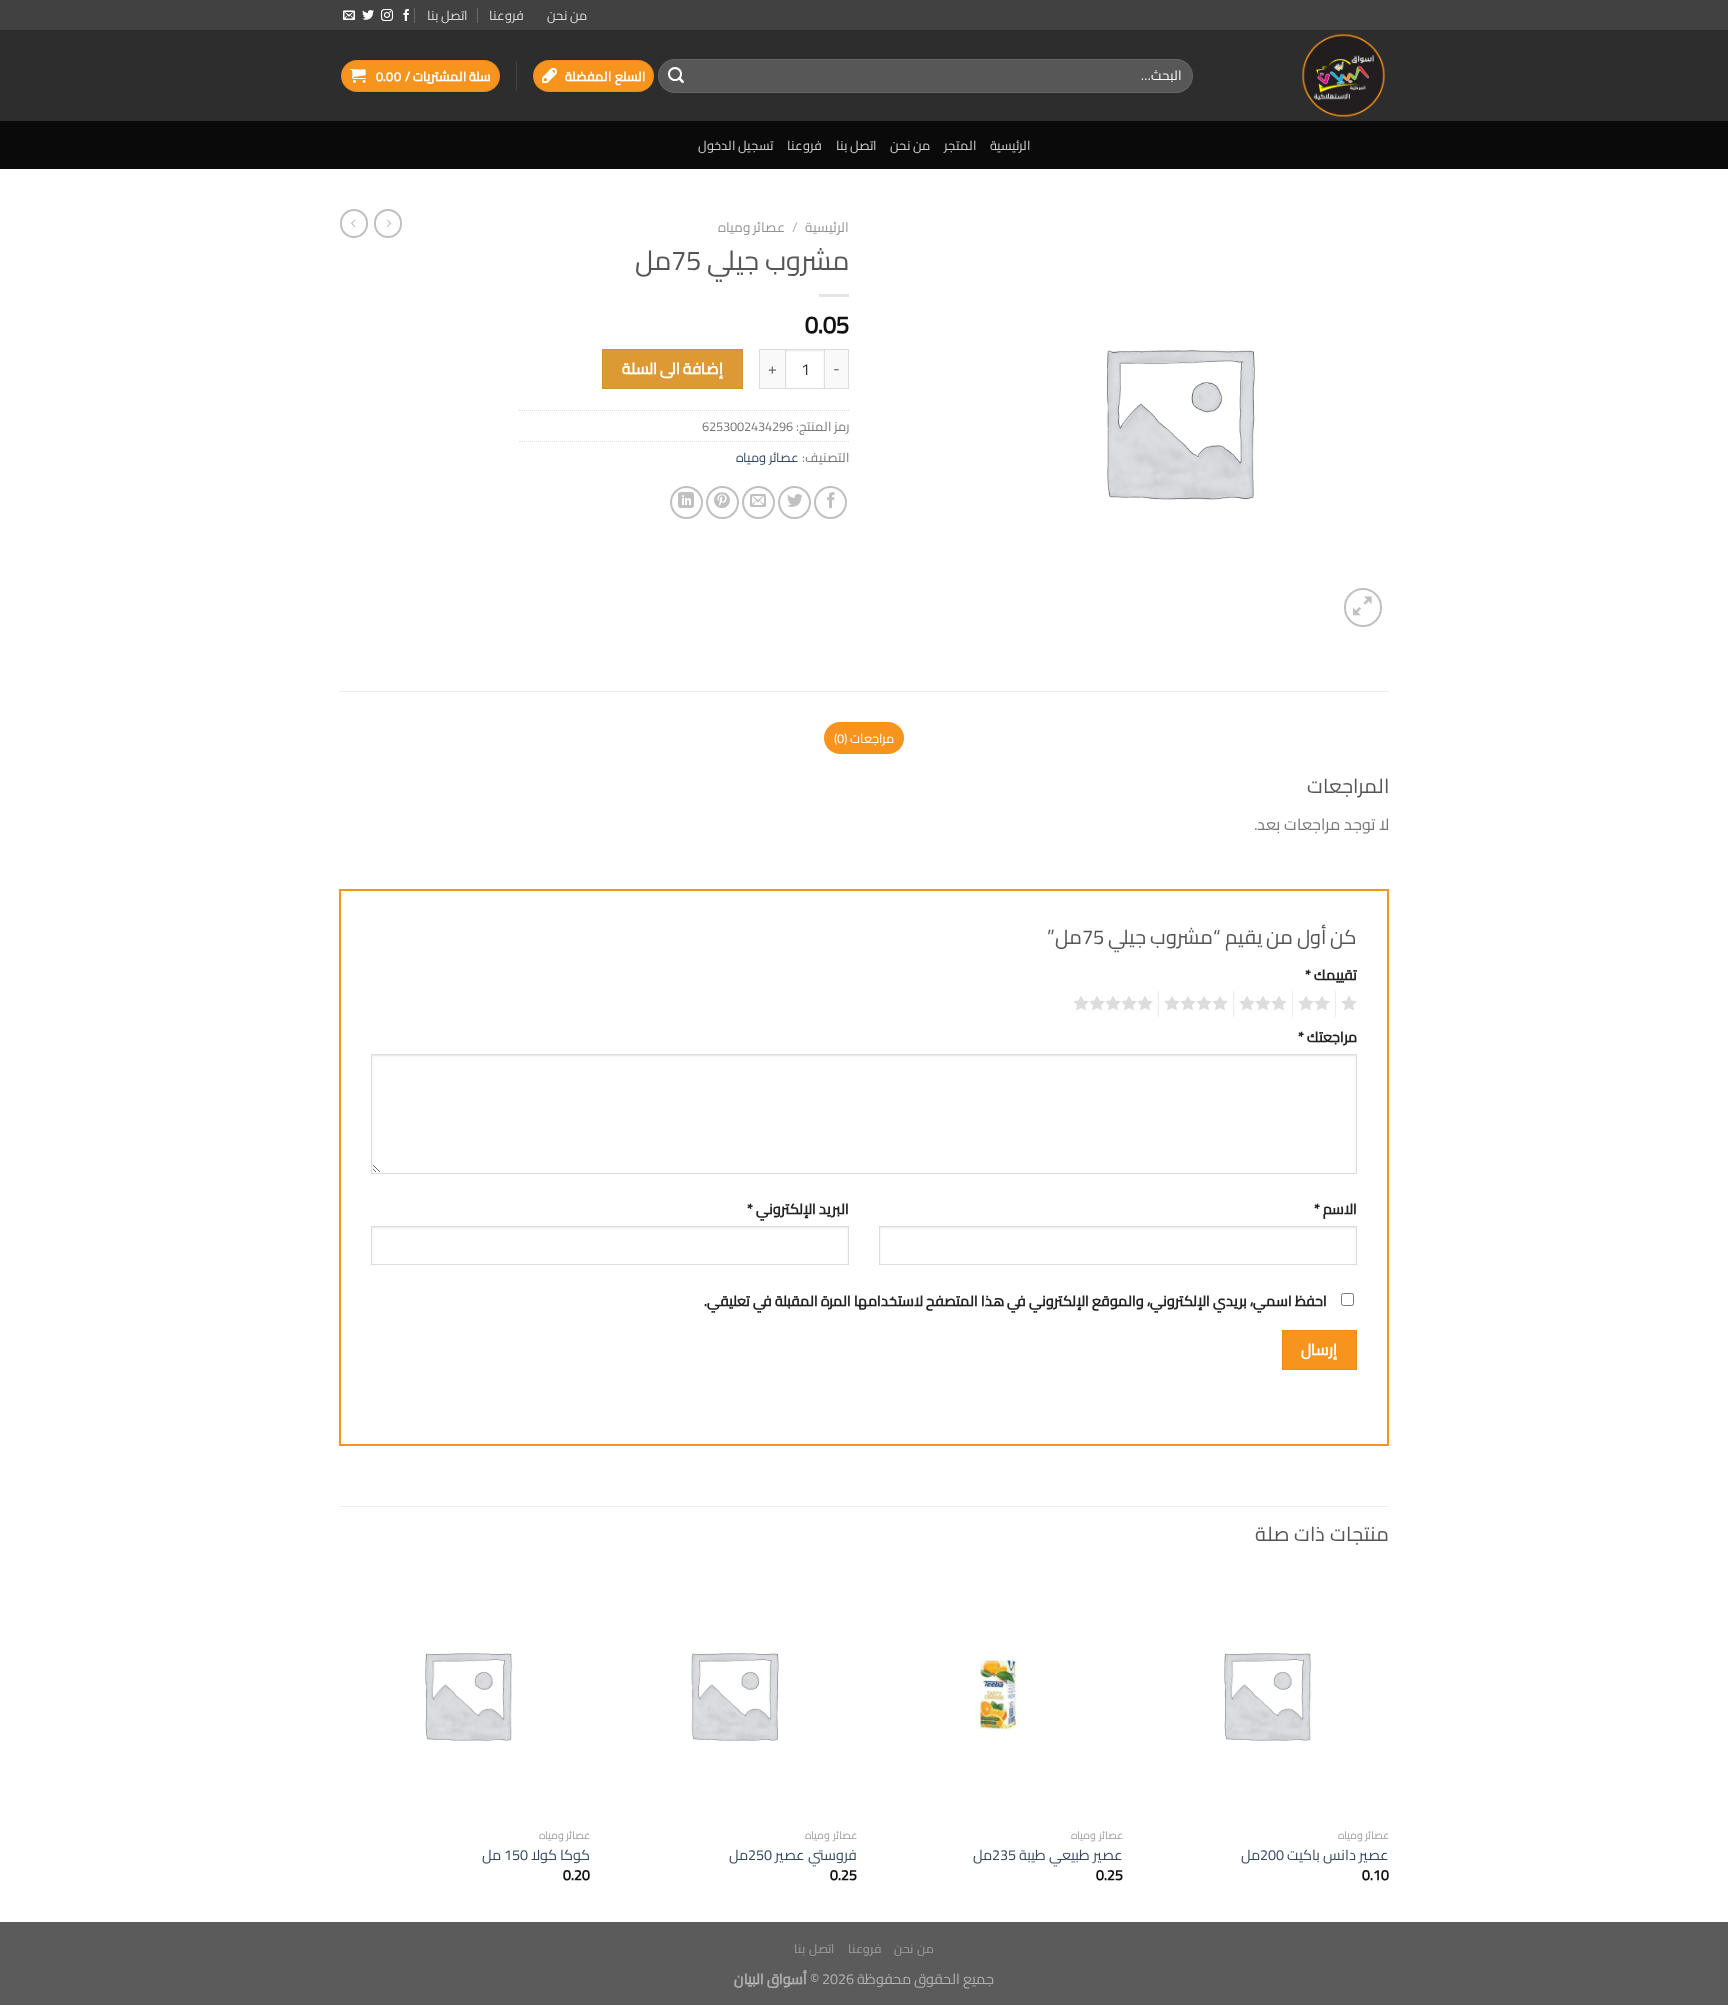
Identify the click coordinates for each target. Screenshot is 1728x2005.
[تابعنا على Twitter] (368, 16)
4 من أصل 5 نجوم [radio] (1199, 1004)
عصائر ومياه (751, 227)
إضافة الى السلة (673, 368)
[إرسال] (676, 76)
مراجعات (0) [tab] (864, 738)
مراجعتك (1327, 1036)
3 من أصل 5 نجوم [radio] (1266, 1004)
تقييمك (1331, 974)
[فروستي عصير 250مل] (733, 1694)
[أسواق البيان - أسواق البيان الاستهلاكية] (1306, 75)
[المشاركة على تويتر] (794, 502)
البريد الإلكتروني (798, 1208)
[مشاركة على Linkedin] (686, 502)
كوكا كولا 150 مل (536, 1855)
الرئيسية (1010, 145)
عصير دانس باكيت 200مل (1315, 1855)
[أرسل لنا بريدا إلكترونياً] (349, 16)
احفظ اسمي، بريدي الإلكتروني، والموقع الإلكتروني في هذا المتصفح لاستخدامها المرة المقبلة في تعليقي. (1015, 1300)
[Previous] (1388, 1744)
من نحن (567, 15)
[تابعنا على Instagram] (387, 16)
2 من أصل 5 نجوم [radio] (1317, 1004)
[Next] (345, 1744)
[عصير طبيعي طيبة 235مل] (999, 1694)
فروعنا (506, 15)
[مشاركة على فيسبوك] (830, 502)
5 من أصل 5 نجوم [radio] (1116, 1004)
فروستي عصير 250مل (793, 1855)
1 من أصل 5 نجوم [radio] (1351, 1004)
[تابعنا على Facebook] (406, 16)
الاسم (1335, 1208)
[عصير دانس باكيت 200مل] (1266, 1694)
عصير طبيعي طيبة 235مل (1048, 1855)
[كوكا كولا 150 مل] (467, 1694)
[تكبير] (1363, 607)
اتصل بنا (447, 15)
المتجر (960, 145)
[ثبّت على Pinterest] (722, 502)
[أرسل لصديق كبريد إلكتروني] (758, 502)
